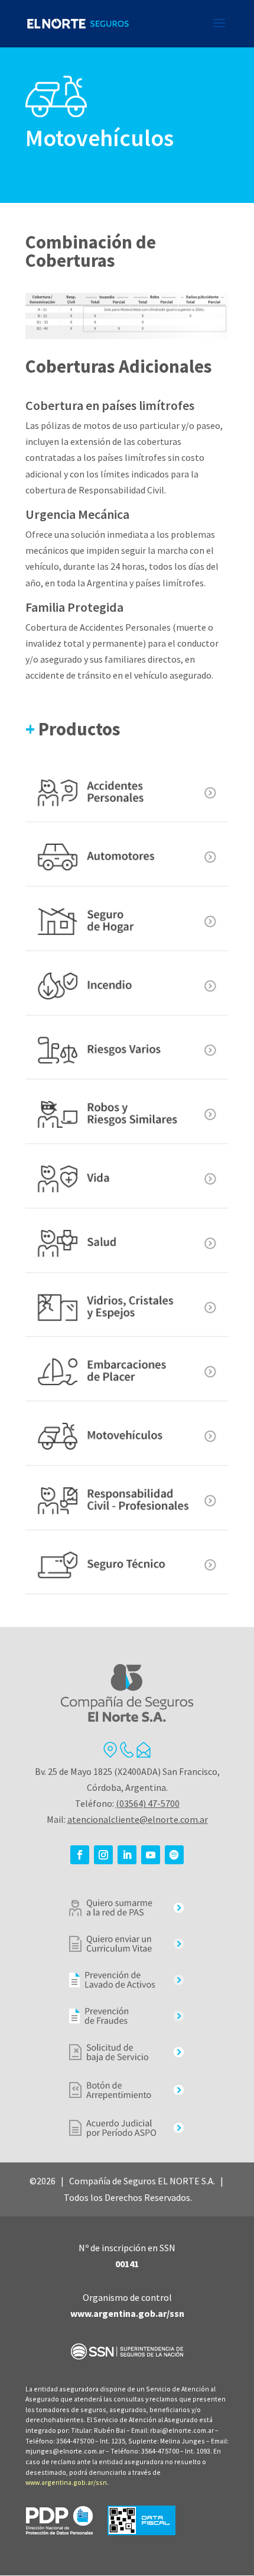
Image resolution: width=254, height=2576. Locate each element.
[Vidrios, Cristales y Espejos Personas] (127, 1308)
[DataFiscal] (141, 2532)
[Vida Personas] (127, 1179)
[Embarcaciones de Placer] (127, 1372)
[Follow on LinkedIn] (127, 1855)
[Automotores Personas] (127, 858)
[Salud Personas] (127, 1244)
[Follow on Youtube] (151, 1855)
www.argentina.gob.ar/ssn (66, 2482)
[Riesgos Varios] (127, 1051)
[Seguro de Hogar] (127, 922)
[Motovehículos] (127, 1437)
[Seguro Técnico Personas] (127, 1566)
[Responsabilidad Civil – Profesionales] (127, 1501)
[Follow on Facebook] (80, 1855)
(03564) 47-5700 (148, 1803)
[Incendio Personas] (127, 987)
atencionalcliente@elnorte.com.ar (138, 1819)
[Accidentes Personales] (127, 794)
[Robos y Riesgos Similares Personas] (127, 1115)
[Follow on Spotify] (174, 1855)
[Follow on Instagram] (103, 1855)
